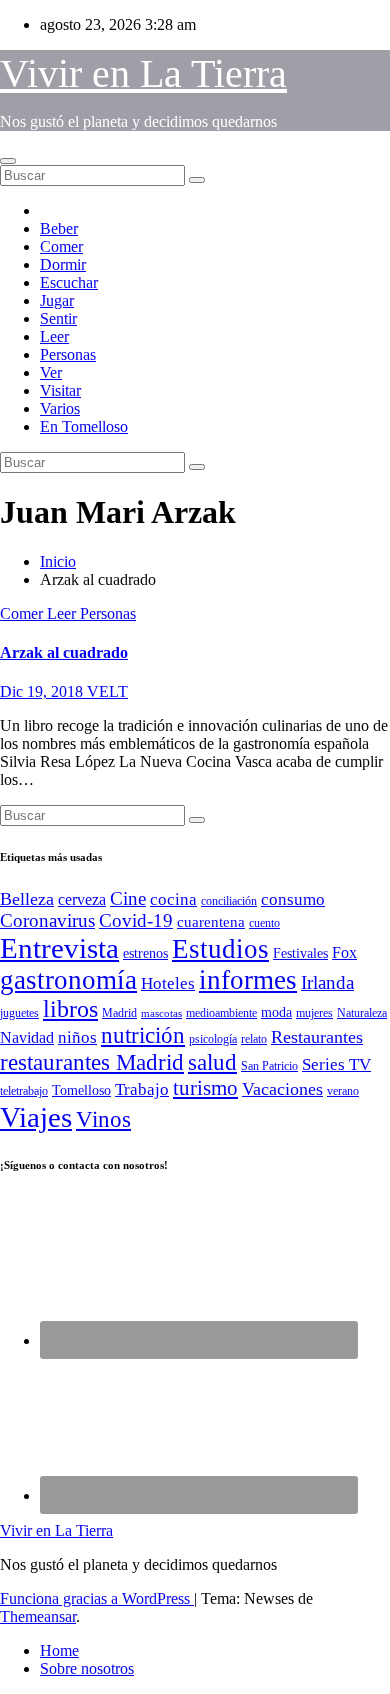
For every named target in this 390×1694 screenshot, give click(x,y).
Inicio (58, 561)
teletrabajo (24, 1091)
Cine (128, 898)
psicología (213, 1039)
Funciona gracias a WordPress (97, 1598)
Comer (61, 246)
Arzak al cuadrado (64, 652)
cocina (173, 899)
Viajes (36, 1117)
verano (343, 1091)
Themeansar (38, 1616)
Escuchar (69, 282)
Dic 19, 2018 (43, 691)
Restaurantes (317, 1037)
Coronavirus (47, 920)
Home (59, 1650)
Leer (54, 336)
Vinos (103, 1119)
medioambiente (221, 1013)
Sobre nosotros (87, 1668)
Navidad (27, 1037)
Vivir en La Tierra (143, 73)
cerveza (82, 899)
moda (276, 1012)
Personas (68, 354)
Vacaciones (282, 1089)
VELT (107, 691)
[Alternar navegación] (8, 161)
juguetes (19, 1013)
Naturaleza (362, 1013)
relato (254, 1039)
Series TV (336, 1064)
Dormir (63, 264)
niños (77, 1037)
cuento (264, 923)
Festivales (300, 953)
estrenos (145, 953)
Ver (51, 372)
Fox (344, 952)
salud (212, 1062)
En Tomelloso (84, 426)
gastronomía (68, 980)
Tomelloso (81, 1090)
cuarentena (211, 922)
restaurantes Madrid (92, 1062)
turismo (205, 1088)
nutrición (143, 1035)
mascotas (161, 1013)
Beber (59, 228)
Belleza (27, 899)
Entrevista (59, 948)
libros (70, 1009)
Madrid (119, 1013)
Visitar (60, 390)
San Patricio (269, 1066)
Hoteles (168, 983)
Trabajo (142, 1089)
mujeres (314, 1013)
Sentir (58, 318)
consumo (293, 899)
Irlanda (327, 982)
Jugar (57, 300)
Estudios (220, 949)
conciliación (229, 901)
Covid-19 (136, 920)
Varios (60, 408)
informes (248, 980)
